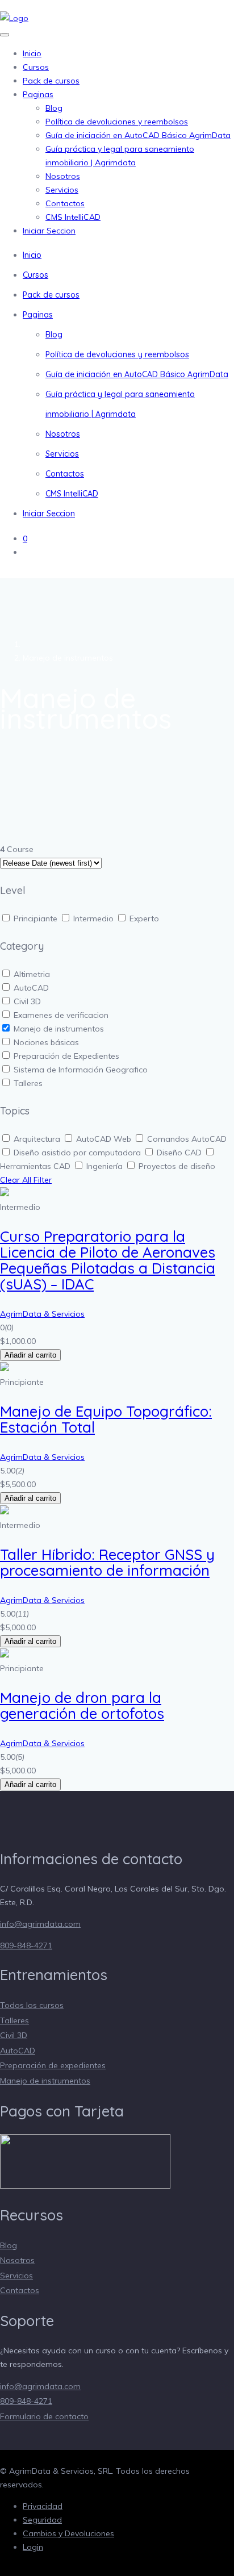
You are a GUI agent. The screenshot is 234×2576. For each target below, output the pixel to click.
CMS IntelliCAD (73, 217)
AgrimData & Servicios (42, 1314)
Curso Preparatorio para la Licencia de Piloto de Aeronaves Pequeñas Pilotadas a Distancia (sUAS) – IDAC (108, 1260)
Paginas (38, 94)
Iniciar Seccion (49, 231)
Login (33, 2547)
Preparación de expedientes (53, 2065)
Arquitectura (38, 1139)
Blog (54, 108)
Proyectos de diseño (177, 1166)
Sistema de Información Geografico (81, 1070)
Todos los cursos (32, 2005)
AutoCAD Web (105, 1139)
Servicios (62, 190)
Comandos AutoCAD (187, 1139)
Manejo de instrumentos (59, 1029)
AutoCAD (31, 988)
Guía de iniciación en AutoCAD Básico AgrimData (138, 135)
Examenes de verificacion (61, 1015)
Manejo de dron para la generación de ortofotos (82, 1705)
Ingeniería (106, 1166)
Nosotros (63, 176)
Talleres (28, 1083)
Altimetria (32, 974)
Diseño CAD (180, 1153)
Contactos (65, 203)
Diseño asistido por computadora (78, 1153)
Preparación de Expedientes (66, 1056)
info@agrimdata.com (40, 1924)
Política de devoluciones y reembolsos (117, 122)
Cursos (36, 67)
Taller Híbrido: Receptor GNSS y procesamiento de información (107, 1562)
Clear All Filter (26, 1180)
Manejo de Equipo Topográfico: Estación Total (106, 1419)
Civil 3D (27, 1001)
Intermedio (95, 918)
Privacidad (43, 2506)
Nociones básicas (46, 1042)
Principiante (37, 918)
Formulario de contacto (44, 2416)
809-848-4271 (26, 1945)
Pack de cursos (51, 81)
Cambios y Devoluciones (68, 2533)
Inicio (32, 53)
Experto (144, 918)
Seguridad (42, 2520)
